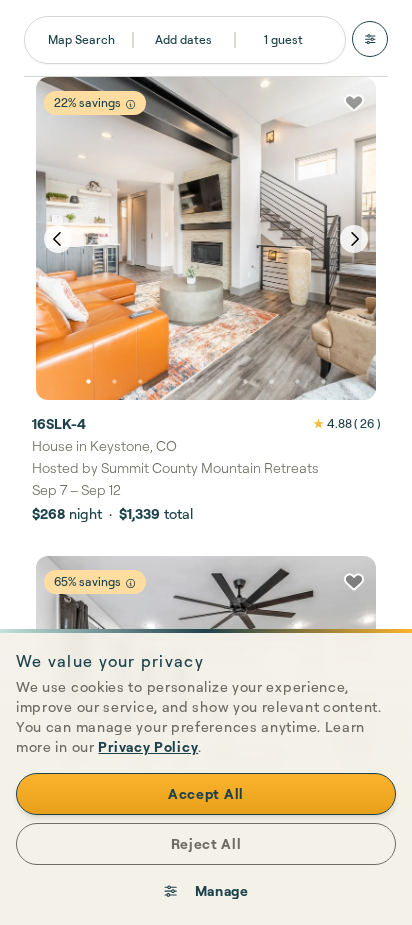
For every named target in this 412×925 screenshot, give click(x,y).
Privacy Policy (148, 746)
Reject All (206, 843)
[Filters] (370, 39)
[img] (130, 104)
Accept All (206, 793)
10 (324, 382)
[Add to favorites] (354, 103)
